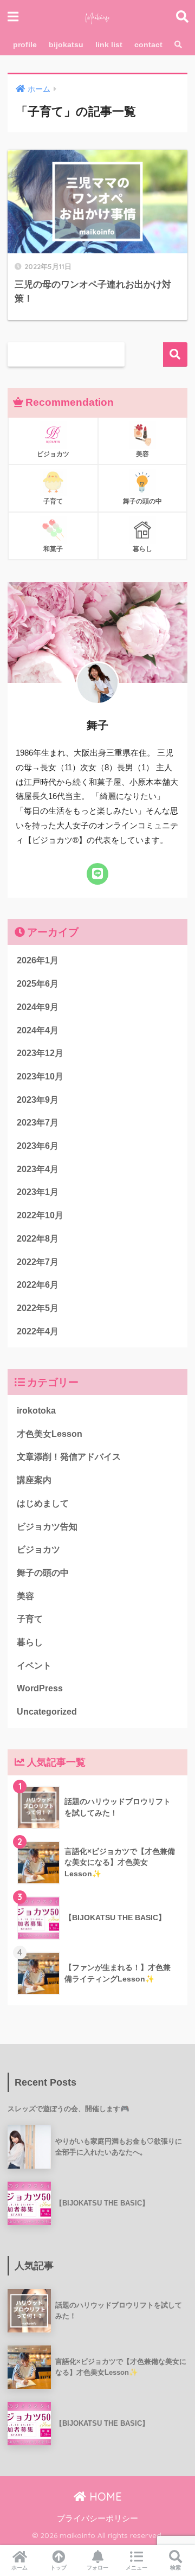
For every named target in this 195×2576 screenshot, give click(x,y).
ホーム (19, 2568)
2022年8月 (38, 1239)
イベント (34, 1666)
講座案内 (34, 1480)
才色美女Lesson (50, 1434)
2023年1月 (38, 1192)
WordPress (40, 1688)
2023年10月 (40, 1076)
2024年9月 (38, 1007)
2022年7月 (38, 1262)
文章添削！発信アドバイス (69, 1457)
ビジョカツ (38, 1549)
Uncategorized (47, 1712)
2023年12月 (40, 1053)
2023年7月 (38, 1123)
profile (25, 44)
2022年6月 (38, 1285)
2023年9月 (38, 1100)
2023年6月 (38, 1146)
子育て (30, 1619)
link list (109, 44)
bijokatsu (66, 44)
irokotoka (36, 1411)
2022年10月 (40, 1215)
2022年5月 (38, 1308)
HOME (104, 2497)
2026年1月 (38, 960)
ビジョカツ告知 (47, 1527)
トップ (58, 2568)
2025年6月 (38, 984)
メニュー (136, 2568)
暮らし (30, 1642)
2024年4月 (38, 1030)
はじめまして (43, 1503)
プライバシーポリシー (97, 2519)
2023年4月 (38, 1169)
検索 (175, 354)
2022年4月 (38, 1331)
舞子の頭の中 (43, 1573)
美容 (25, 1596)
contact (148, 44)
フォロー (97, 2568)
